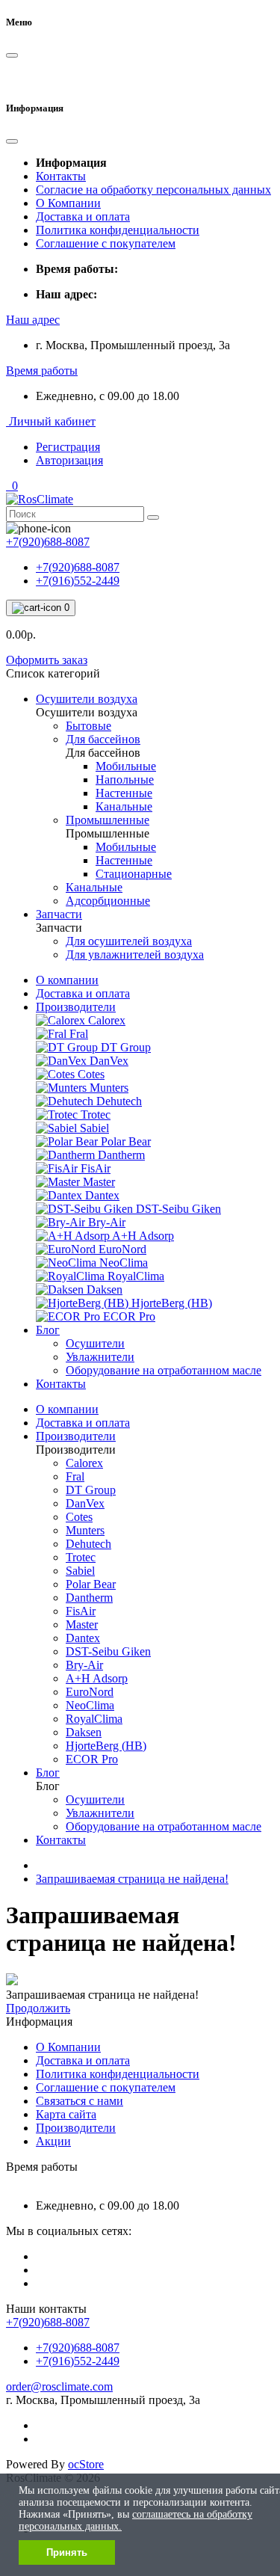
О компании (67, 980)
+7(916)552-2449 (78, 581)
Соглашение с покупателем (106, 243)
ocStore (86, 2464)
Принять (67, 2552)
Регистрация (68, 447)
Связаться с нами (80, 2101)
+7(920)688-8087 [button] (48, 2322)
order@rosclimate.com (59, 2386)
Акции (53, 2141)
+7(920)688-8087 (78, 567)
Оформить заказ (47, 660)
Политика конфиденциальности (118, 230)
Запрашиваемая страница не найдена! (132, 1879)
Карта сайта (66, 2114)
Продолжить (38, 2008)
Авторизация (69, 460)
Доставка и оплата (83, 216)
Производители (76, 1007)
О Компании (68, 203)
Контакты (61, 176)
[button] (33, 320)
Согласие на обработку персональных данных (153, 190)
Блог (48, 1330)
